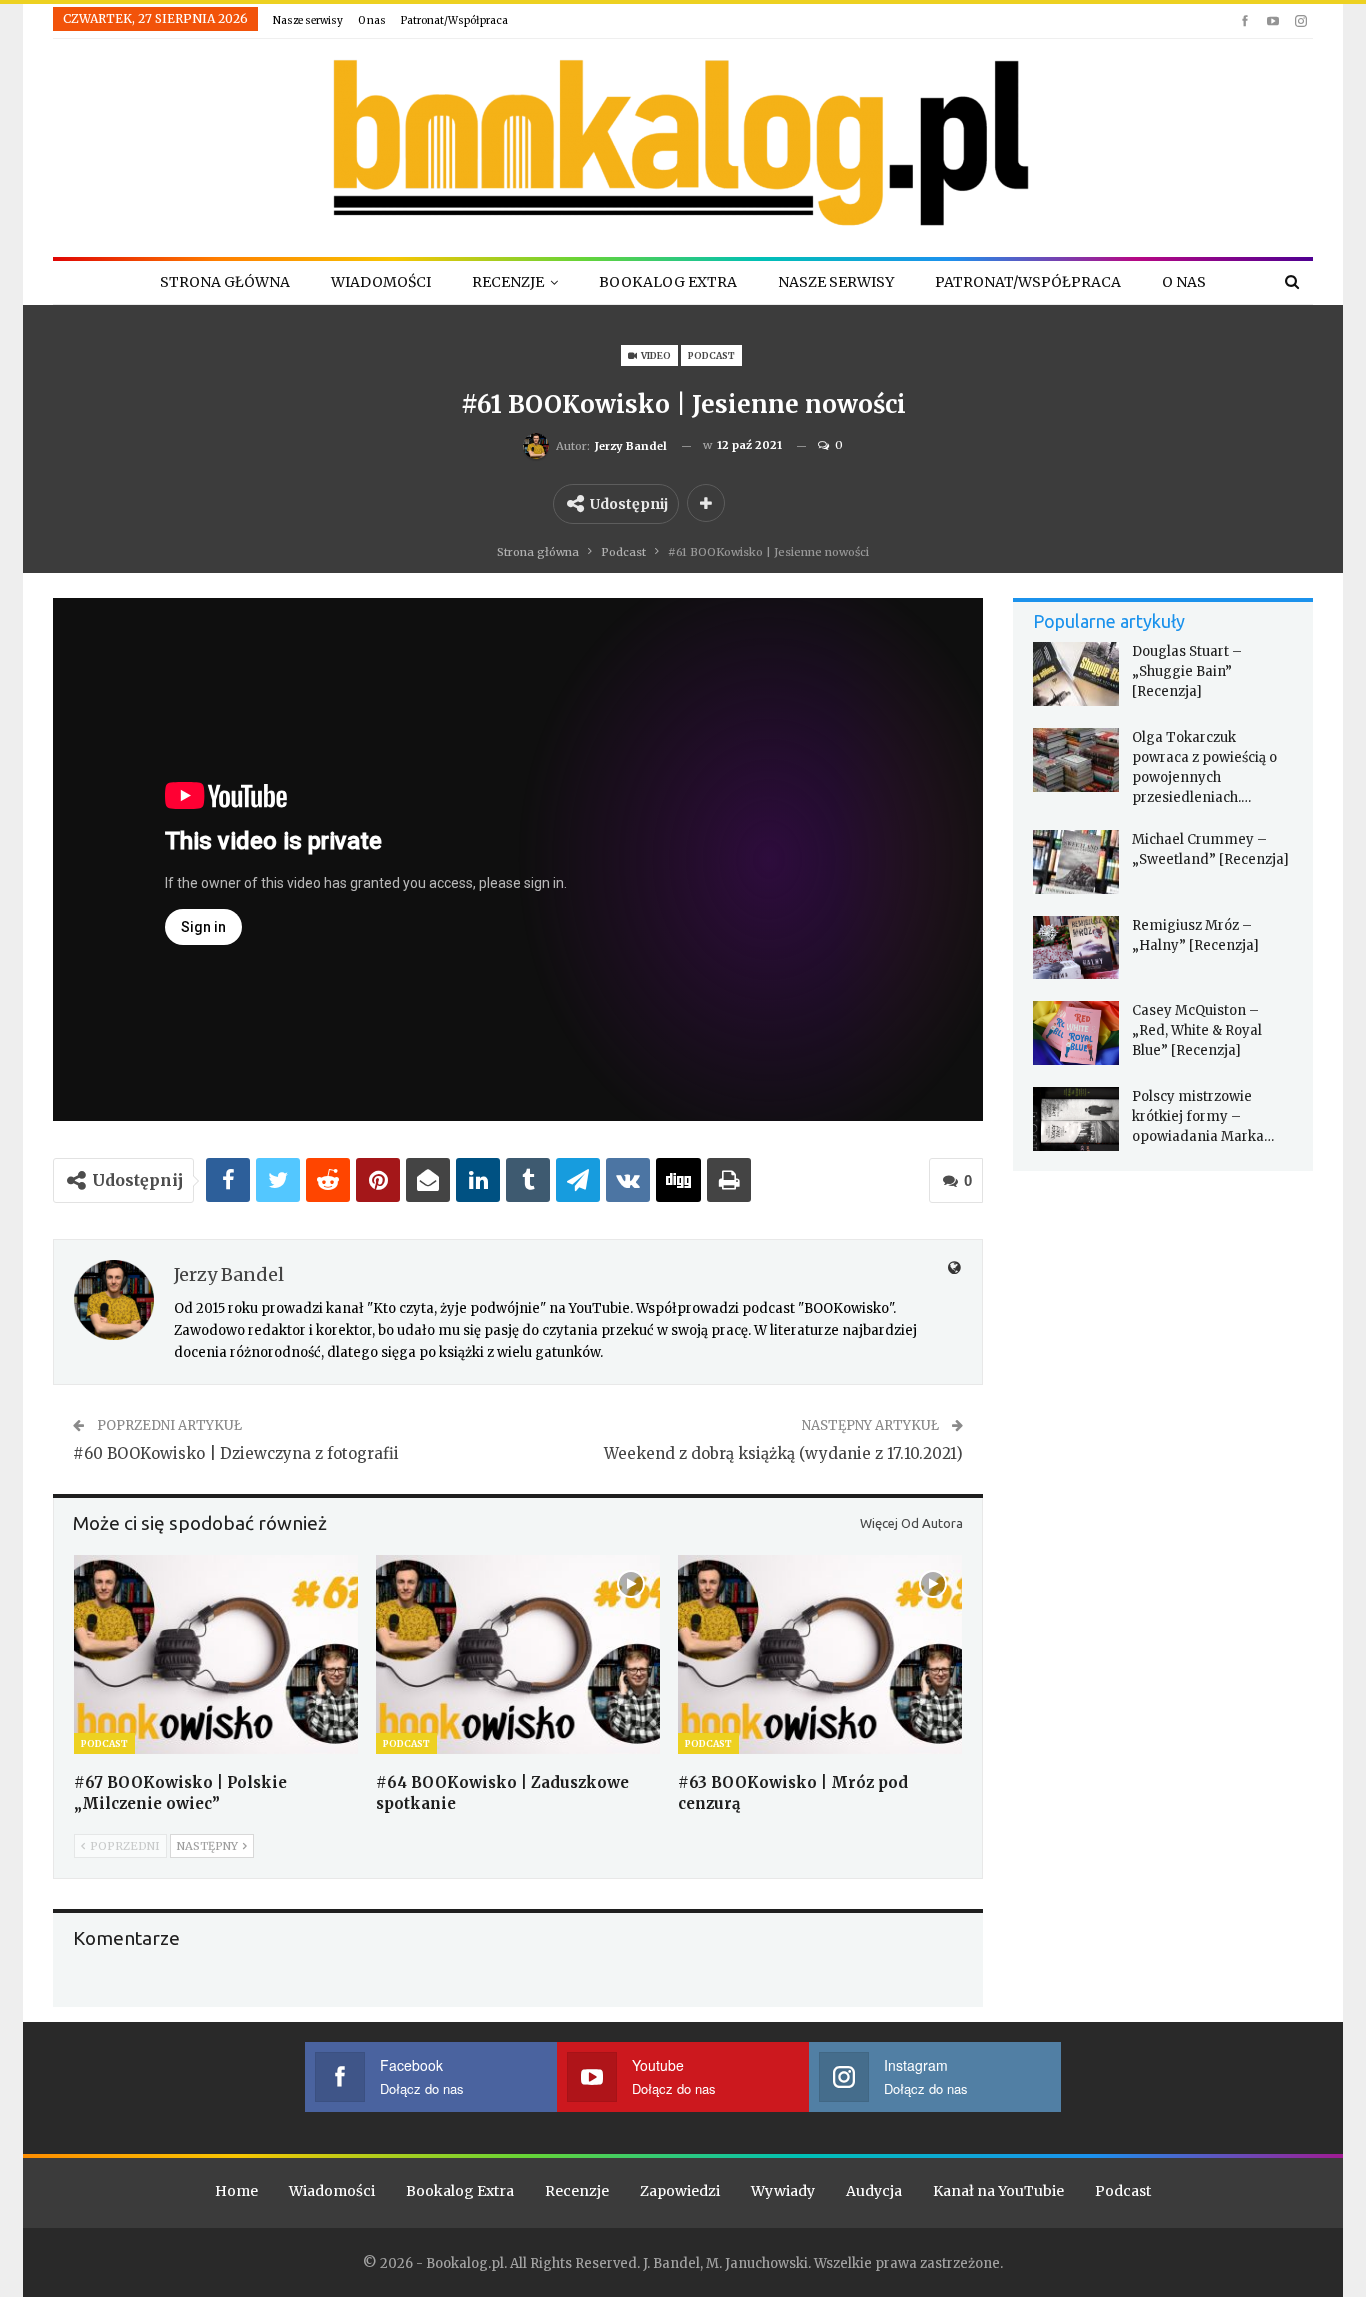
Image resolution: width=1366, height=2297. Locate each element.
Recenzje (508, 282)
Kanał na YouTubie (998, 2191)
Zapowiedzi (680, 2191)
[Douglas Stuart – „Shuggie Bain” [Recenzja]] (1076, 674)
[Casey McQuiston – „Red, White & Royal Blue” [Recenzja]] (1076, 1033)
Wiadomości (381, 282)
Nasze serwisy (308, 20)
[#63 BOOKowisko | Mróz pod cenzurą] (820, 1654)
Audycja (874, 2191)
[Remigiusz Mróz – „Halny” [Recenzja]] (1076, 948)
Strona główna (225, 282)
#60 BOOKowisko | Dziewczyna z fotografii (236, 1453)
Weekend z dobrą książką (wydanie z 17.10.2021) (783, 1453)
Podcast (711, 355)
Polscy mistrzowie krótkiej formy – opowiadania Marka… (1203, 1116)
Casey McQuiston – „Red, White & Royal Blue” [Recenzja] (1197, 1030)
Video (655, 355)
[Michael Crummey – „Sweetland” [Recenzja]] (1076, 862)
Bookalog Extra (668, 282)
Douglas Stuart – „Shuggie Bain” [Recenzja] (1187, 671)
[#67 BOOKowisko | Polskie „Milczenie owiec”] (216, 1654)
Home (236, 2191)
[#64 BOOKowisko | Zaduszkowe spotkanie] (518, 1654)
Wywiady (783, 2191)
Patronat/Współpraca (454, 20)
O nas (372, 20)
